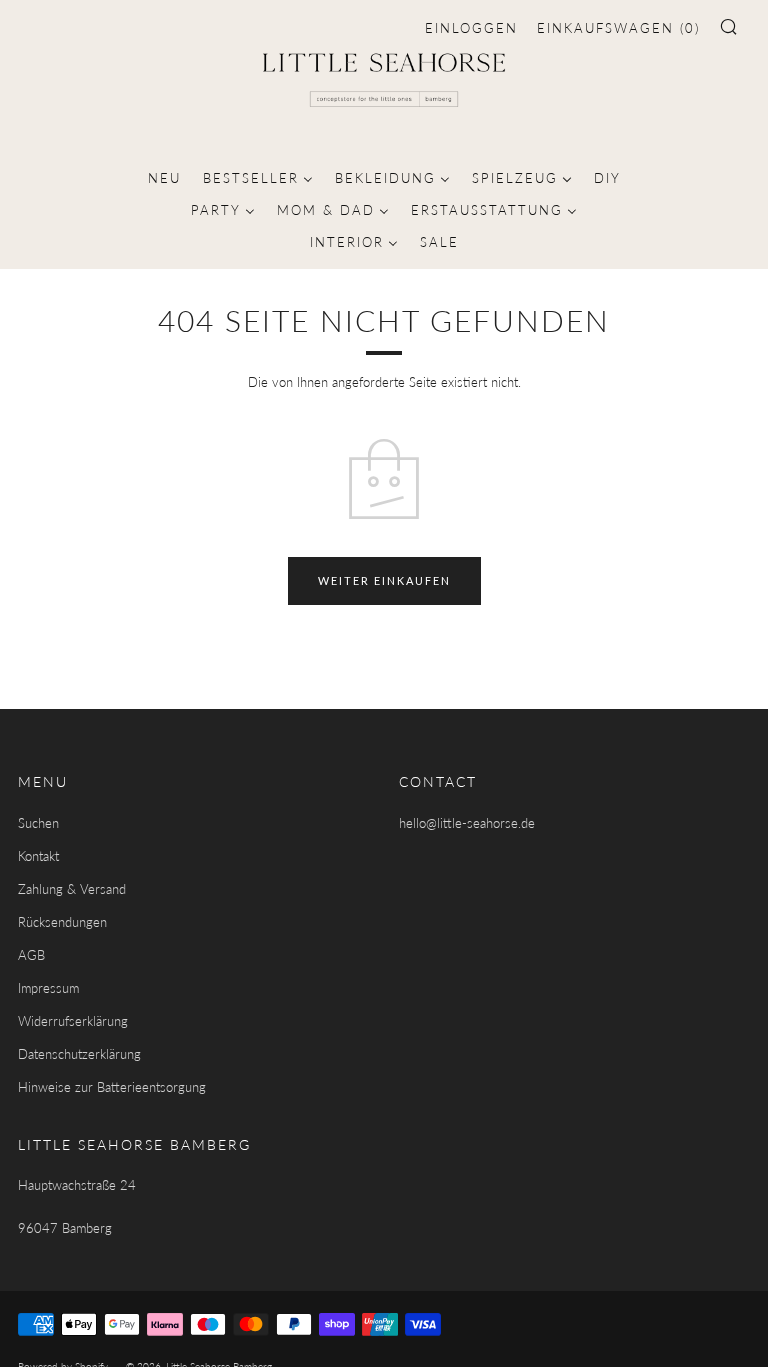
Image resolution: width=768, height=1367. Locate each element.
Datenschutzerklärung (79, 1054)
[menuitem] (164, 176)
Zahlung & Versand (72, 889)
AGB (31, 955)
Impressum (48, 988)
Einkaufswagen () (618, 28)
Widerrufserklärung (73, 1021)
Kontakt (38, 856)
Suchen (38, 823)
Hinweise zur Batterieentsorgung (112, 1087)
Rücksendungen (62, 922)
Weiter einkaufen (384, 580)
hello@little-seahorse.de (467, 823)
